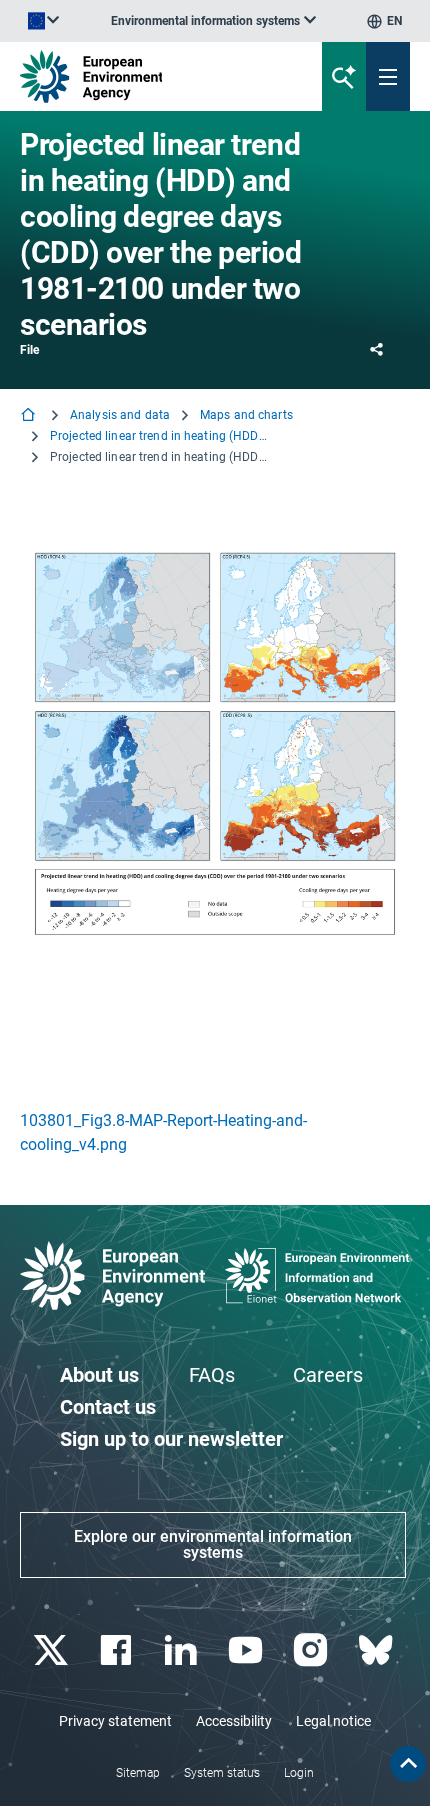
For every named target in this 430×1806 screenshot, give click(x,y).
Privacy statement (115, 1721)
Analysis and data (120, 415)
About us (99, 1375)
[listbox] (213, 21)
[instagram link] (312, 1650)
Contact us (108, 1407)
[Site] (145, 76)
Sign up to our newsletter (171, 1439)
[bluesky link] (377, 1650)
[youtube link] (247, 1650)
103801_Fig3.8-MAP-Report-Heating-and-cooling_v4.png (163, 1132)
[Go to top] (408, 1764)
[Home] (30, 416)
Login (299, 1773)
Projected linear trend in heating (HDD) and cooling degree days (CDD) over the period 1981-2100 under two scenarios (160, 436)
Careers (328, 1375)
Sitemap (138, 1773)
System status (222, 1773)
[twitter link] (52, 1650)
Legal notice (333, 1721)
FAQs (212, 1375)
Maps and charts (246, 415)
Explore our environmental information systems (213, 1544)
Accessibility (234, 1721)
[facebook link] (117, 1650)
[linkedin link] (182, 1650)
